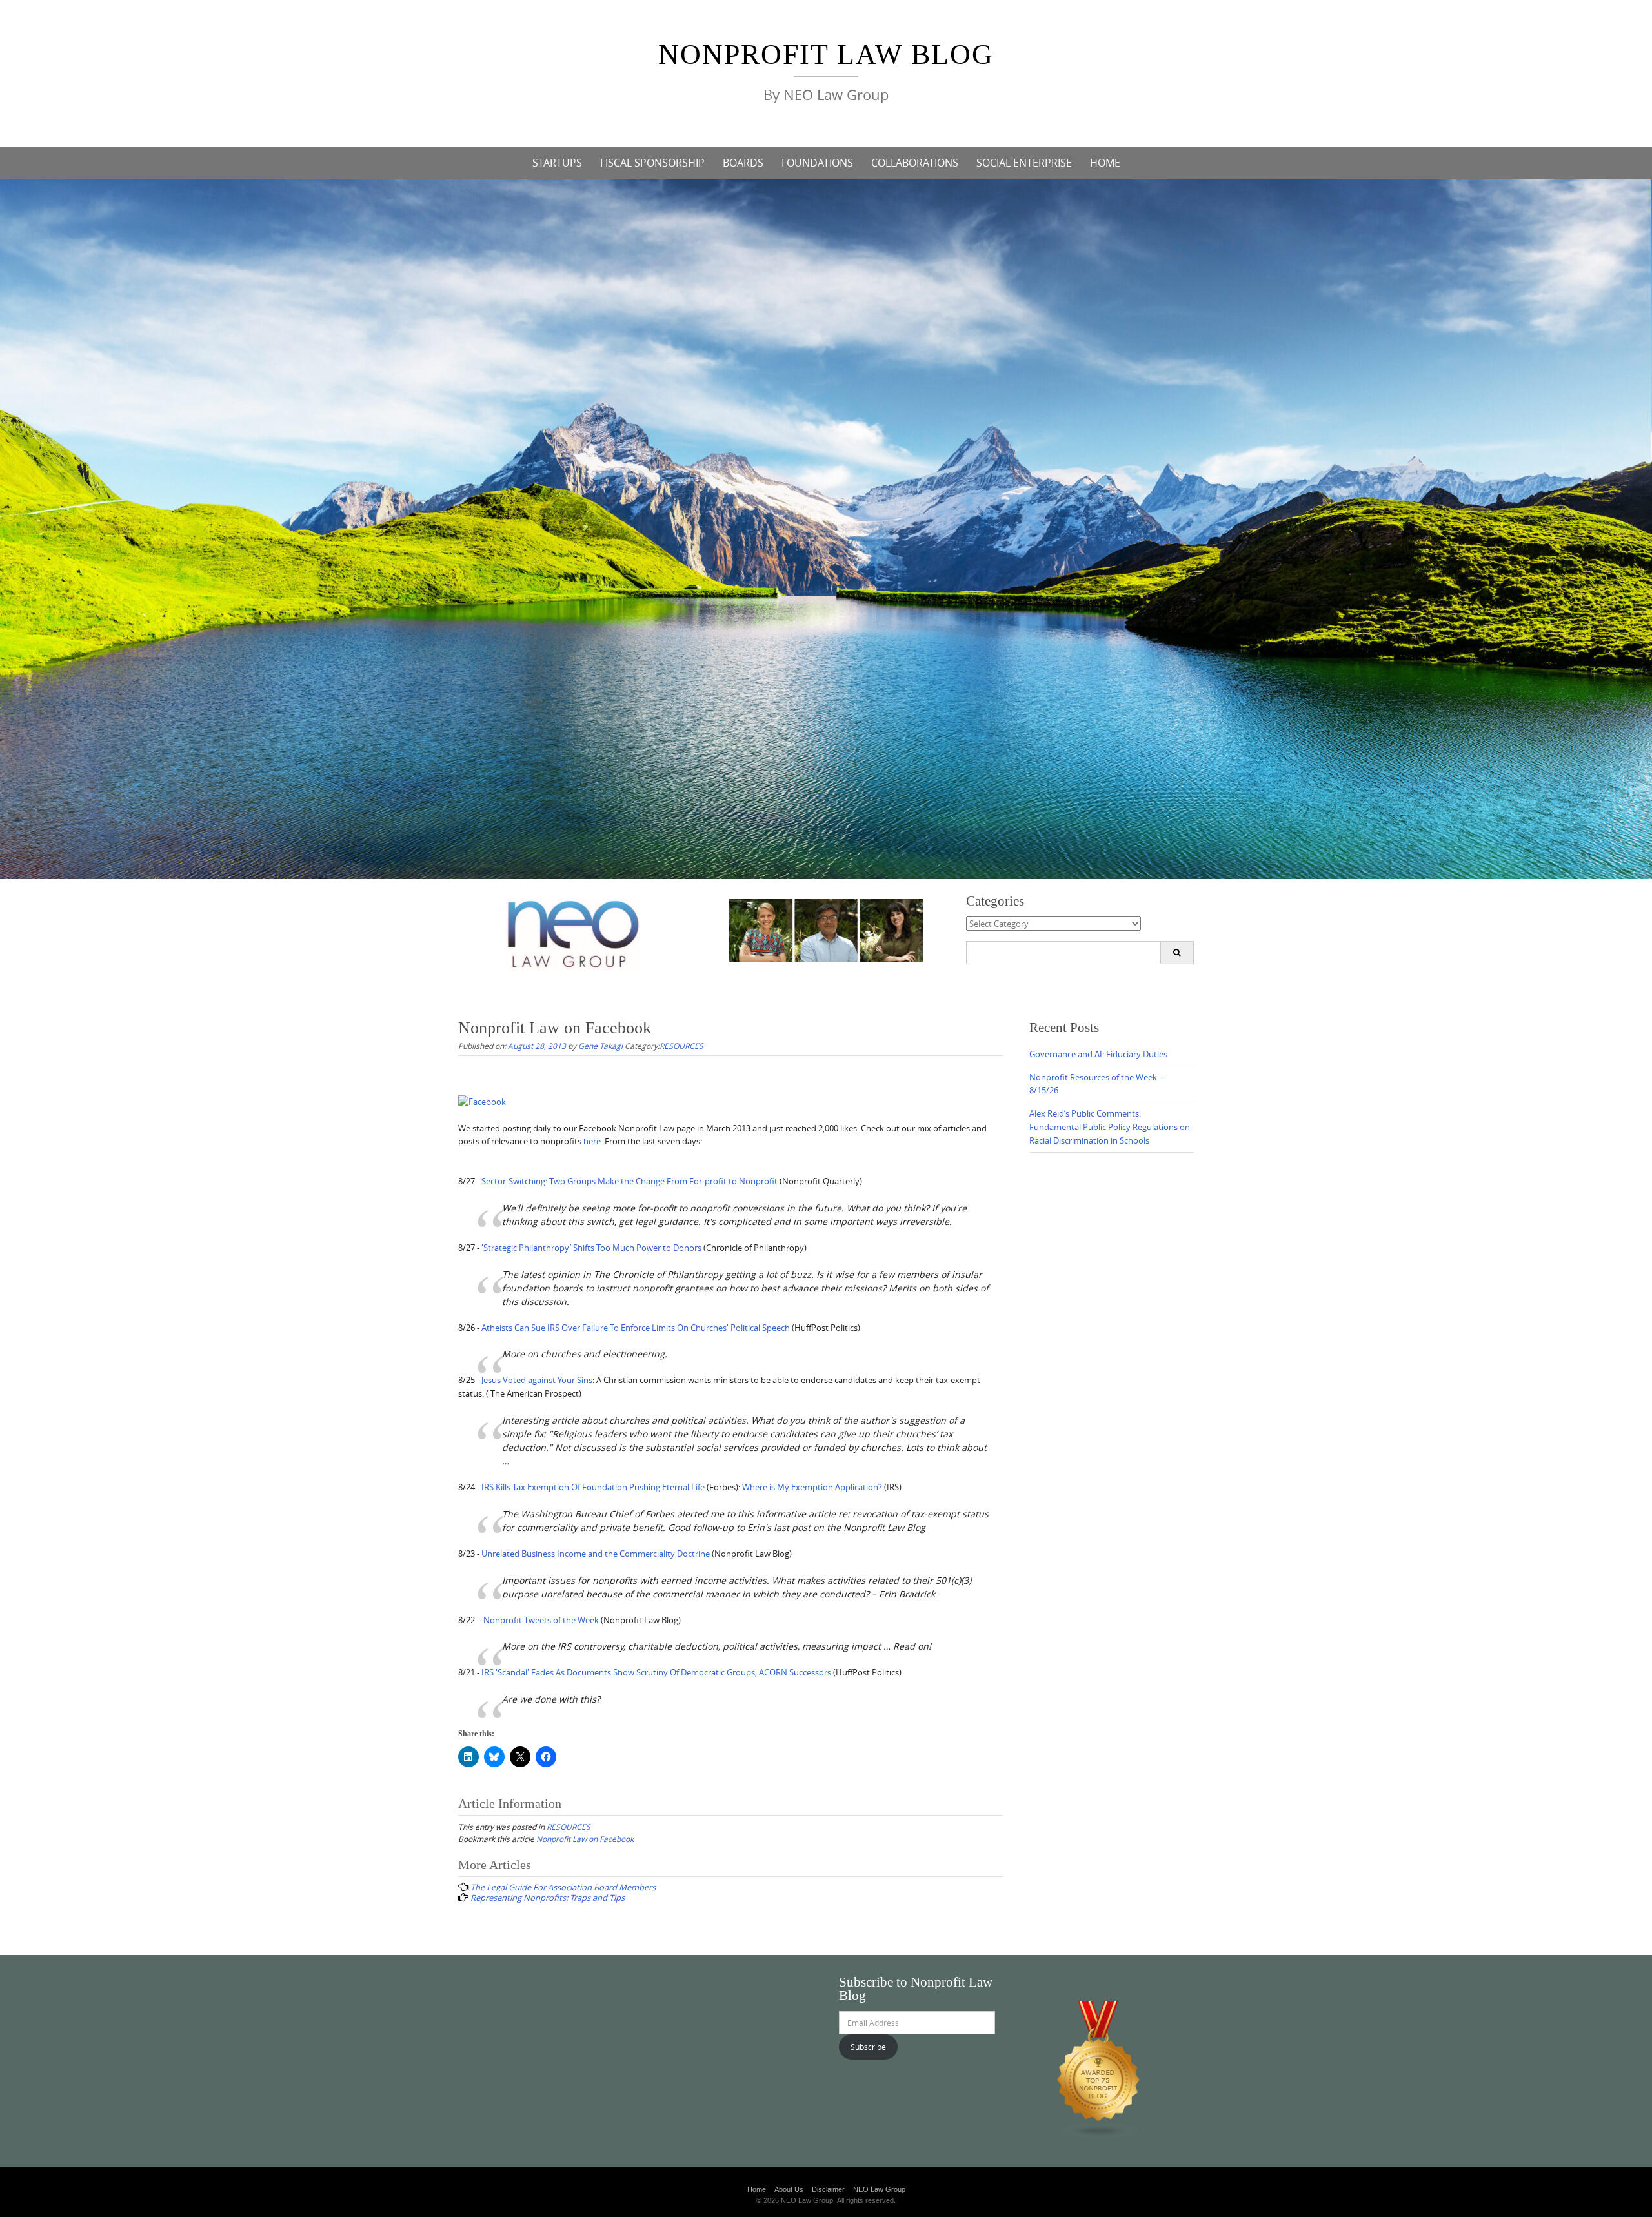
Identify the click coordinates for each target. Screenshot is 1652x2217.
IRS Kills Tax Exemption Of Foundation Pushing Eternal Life (593, 1487)
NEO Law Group (879, 2189)
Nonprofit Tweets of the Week (541, 1620)
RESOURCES (681, 1046)
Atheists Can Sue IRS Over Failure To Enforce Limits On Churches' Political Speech (636, 1328)
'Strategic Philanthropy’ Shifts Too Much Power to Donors (591, 1248)
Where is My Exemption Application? (812, 1487)
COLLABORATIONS (915, 163)
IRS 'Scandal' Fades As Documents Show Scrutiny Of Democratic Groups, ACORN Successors (656, 1672)
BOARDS (743, 163)
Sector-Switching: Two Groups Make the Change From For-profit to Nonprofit (630, 1181)
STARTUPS (557, 163)
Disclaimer (828, 2189)
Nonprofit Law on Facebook (585, 1839)
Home (757, 2189)
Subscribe (868, 2047)
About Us (789, 2189)
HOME (1105, 163)
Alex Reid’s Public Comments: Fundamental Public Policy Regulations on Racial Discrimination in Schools (1110, 1127)
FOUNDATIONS (817, 163)
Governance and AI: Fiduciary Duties (1098, 1054)
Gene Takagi (600, 1046)
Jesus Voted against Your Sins (537, 1380)
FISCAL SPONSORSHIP (652, 163)
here (592, 1141)
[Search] (1177, 953)
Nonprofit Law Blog (826, 55)
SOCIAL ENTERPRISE (1024, 163)
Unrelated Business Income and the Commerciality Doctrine (596, 1554)
